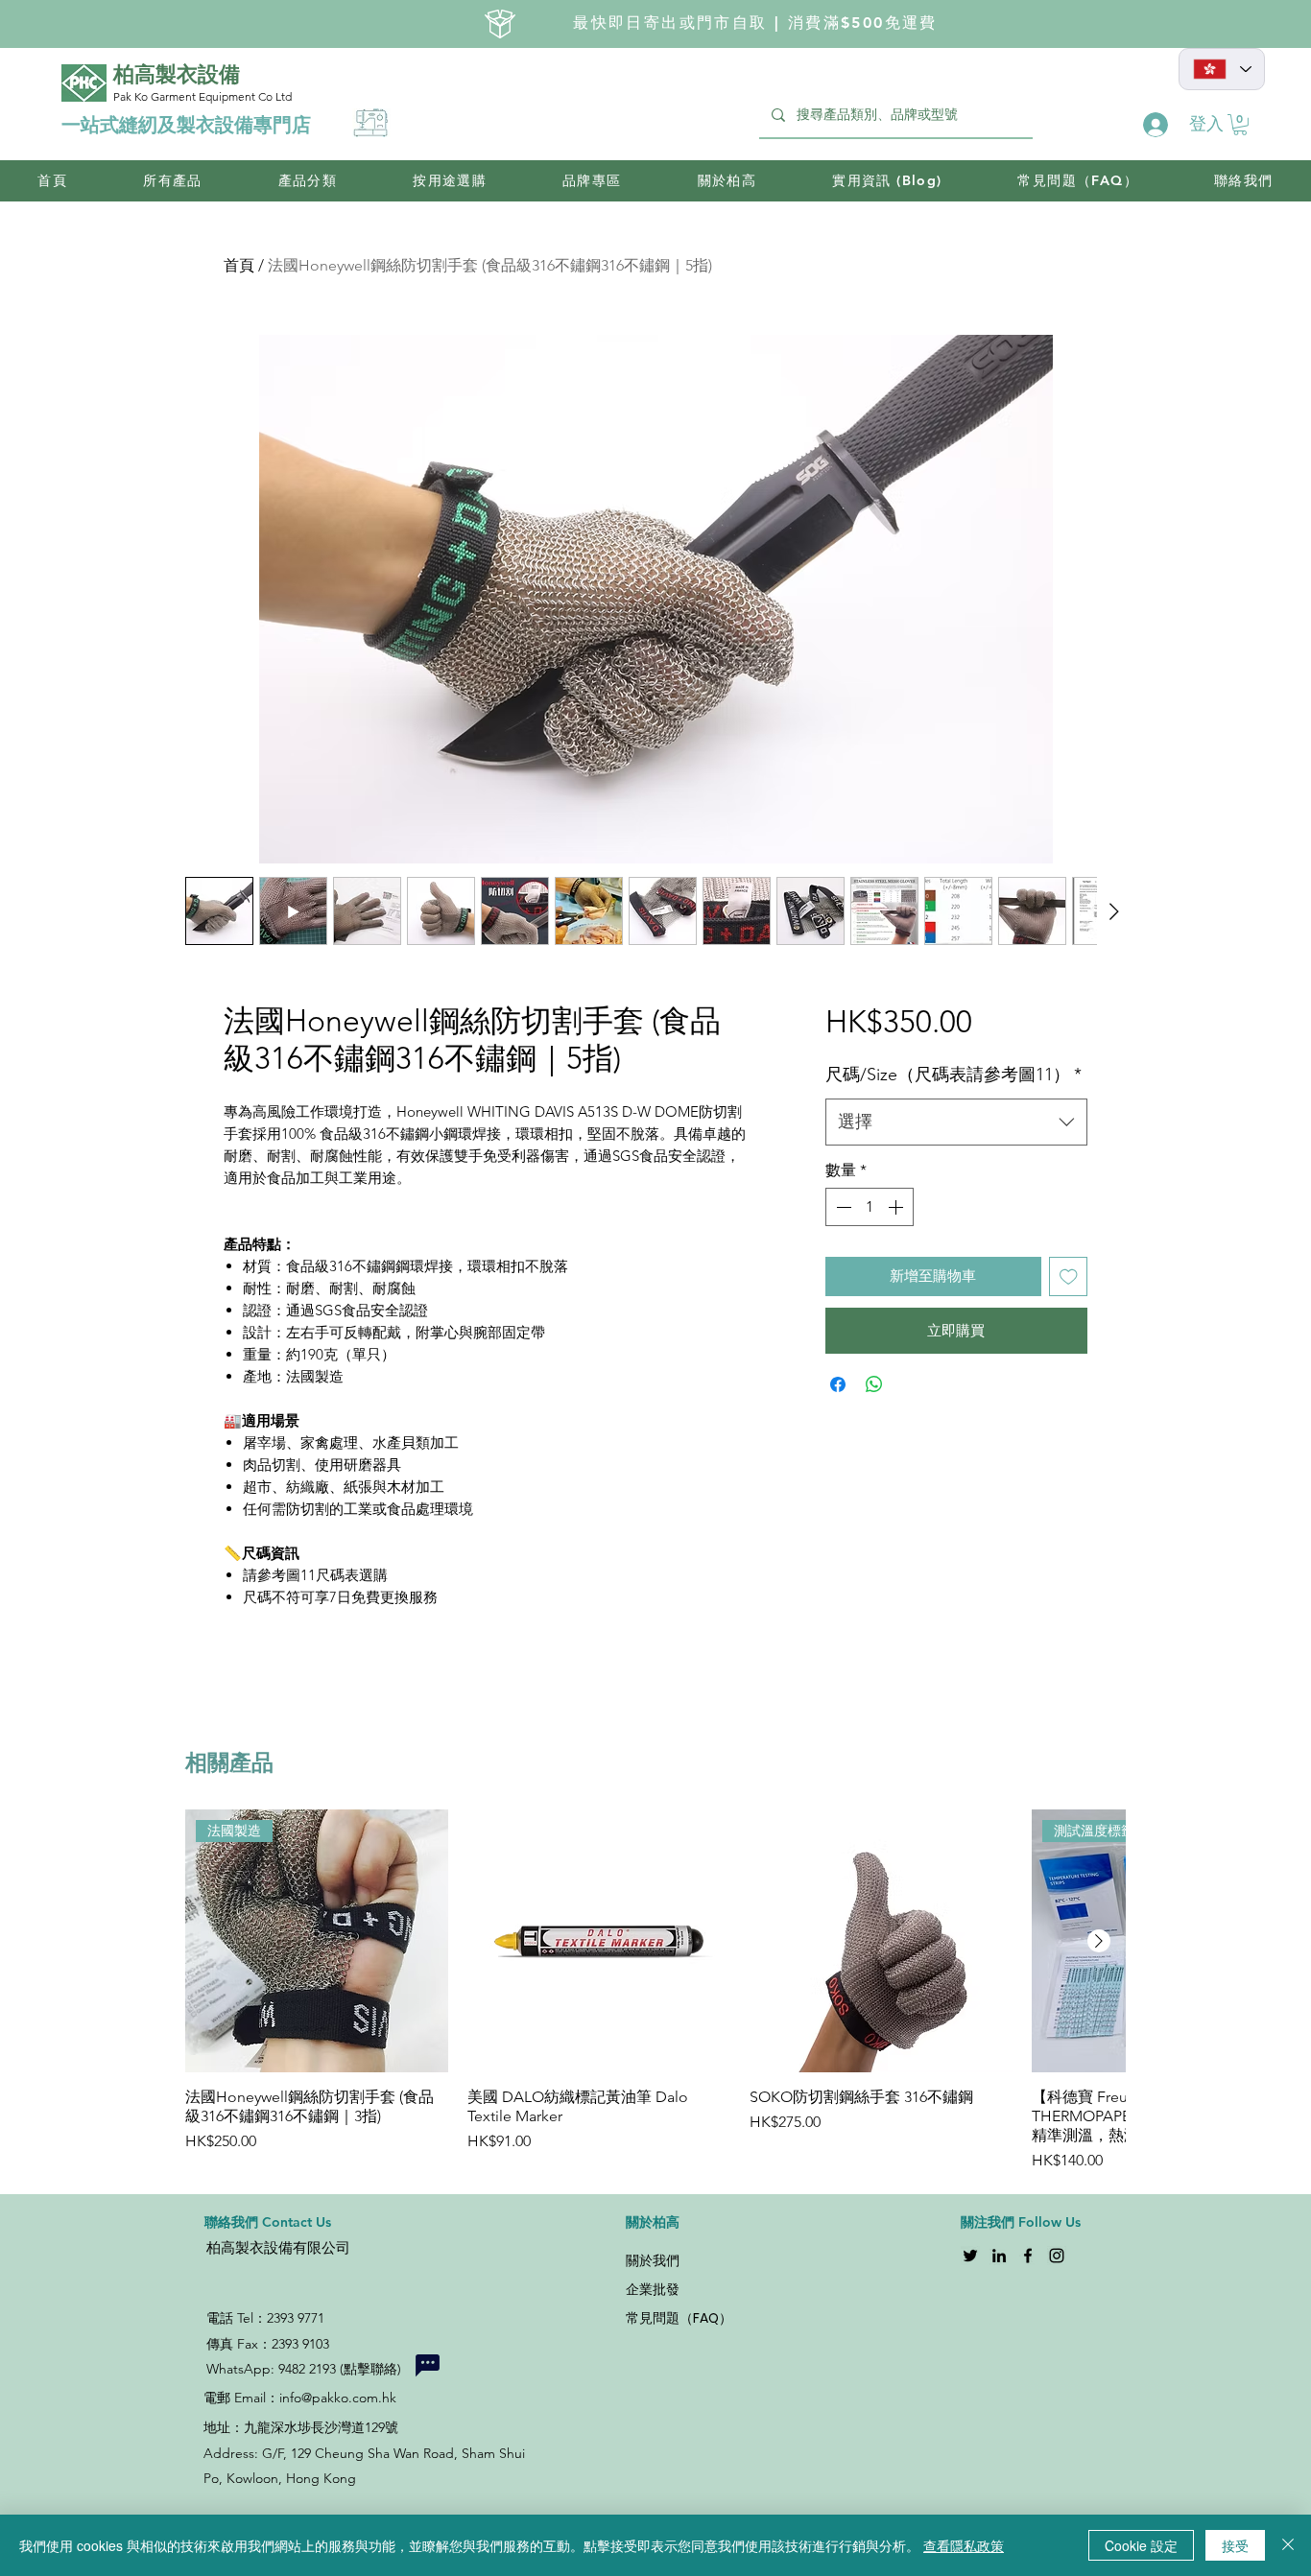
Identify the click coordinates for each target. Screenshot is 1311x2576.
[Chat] (427, 2365)
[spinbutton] (870, 1207)
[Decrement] (842, 1207)
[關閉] (1288, 2545)
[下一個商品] (1099, 1941)
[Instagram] (1057, 2256)
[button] (1240, 125)
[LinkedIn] (999, 2256)
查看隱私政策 (964, 2545)
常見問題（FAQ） (679, 2318)
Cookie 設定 (1141, 2545)
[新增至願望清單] (1069, 1276)
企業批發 (653, 2289)
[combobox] (956, 1123)
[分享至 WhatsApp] (874, 1384)
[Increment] (897, 1207)
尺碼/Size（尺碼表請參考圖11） (953, 1075)
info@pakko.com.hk (338, 2398)
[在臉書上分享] (838, 1384)
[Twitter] (970, 2256)
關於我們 (653, 2260)
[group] (655, 1991)
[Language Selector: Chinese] (1222, 69)
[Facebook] (1028, 2256)
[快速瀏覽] (599, 1941)
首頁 (239, 265)
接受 (1235, 2545)
